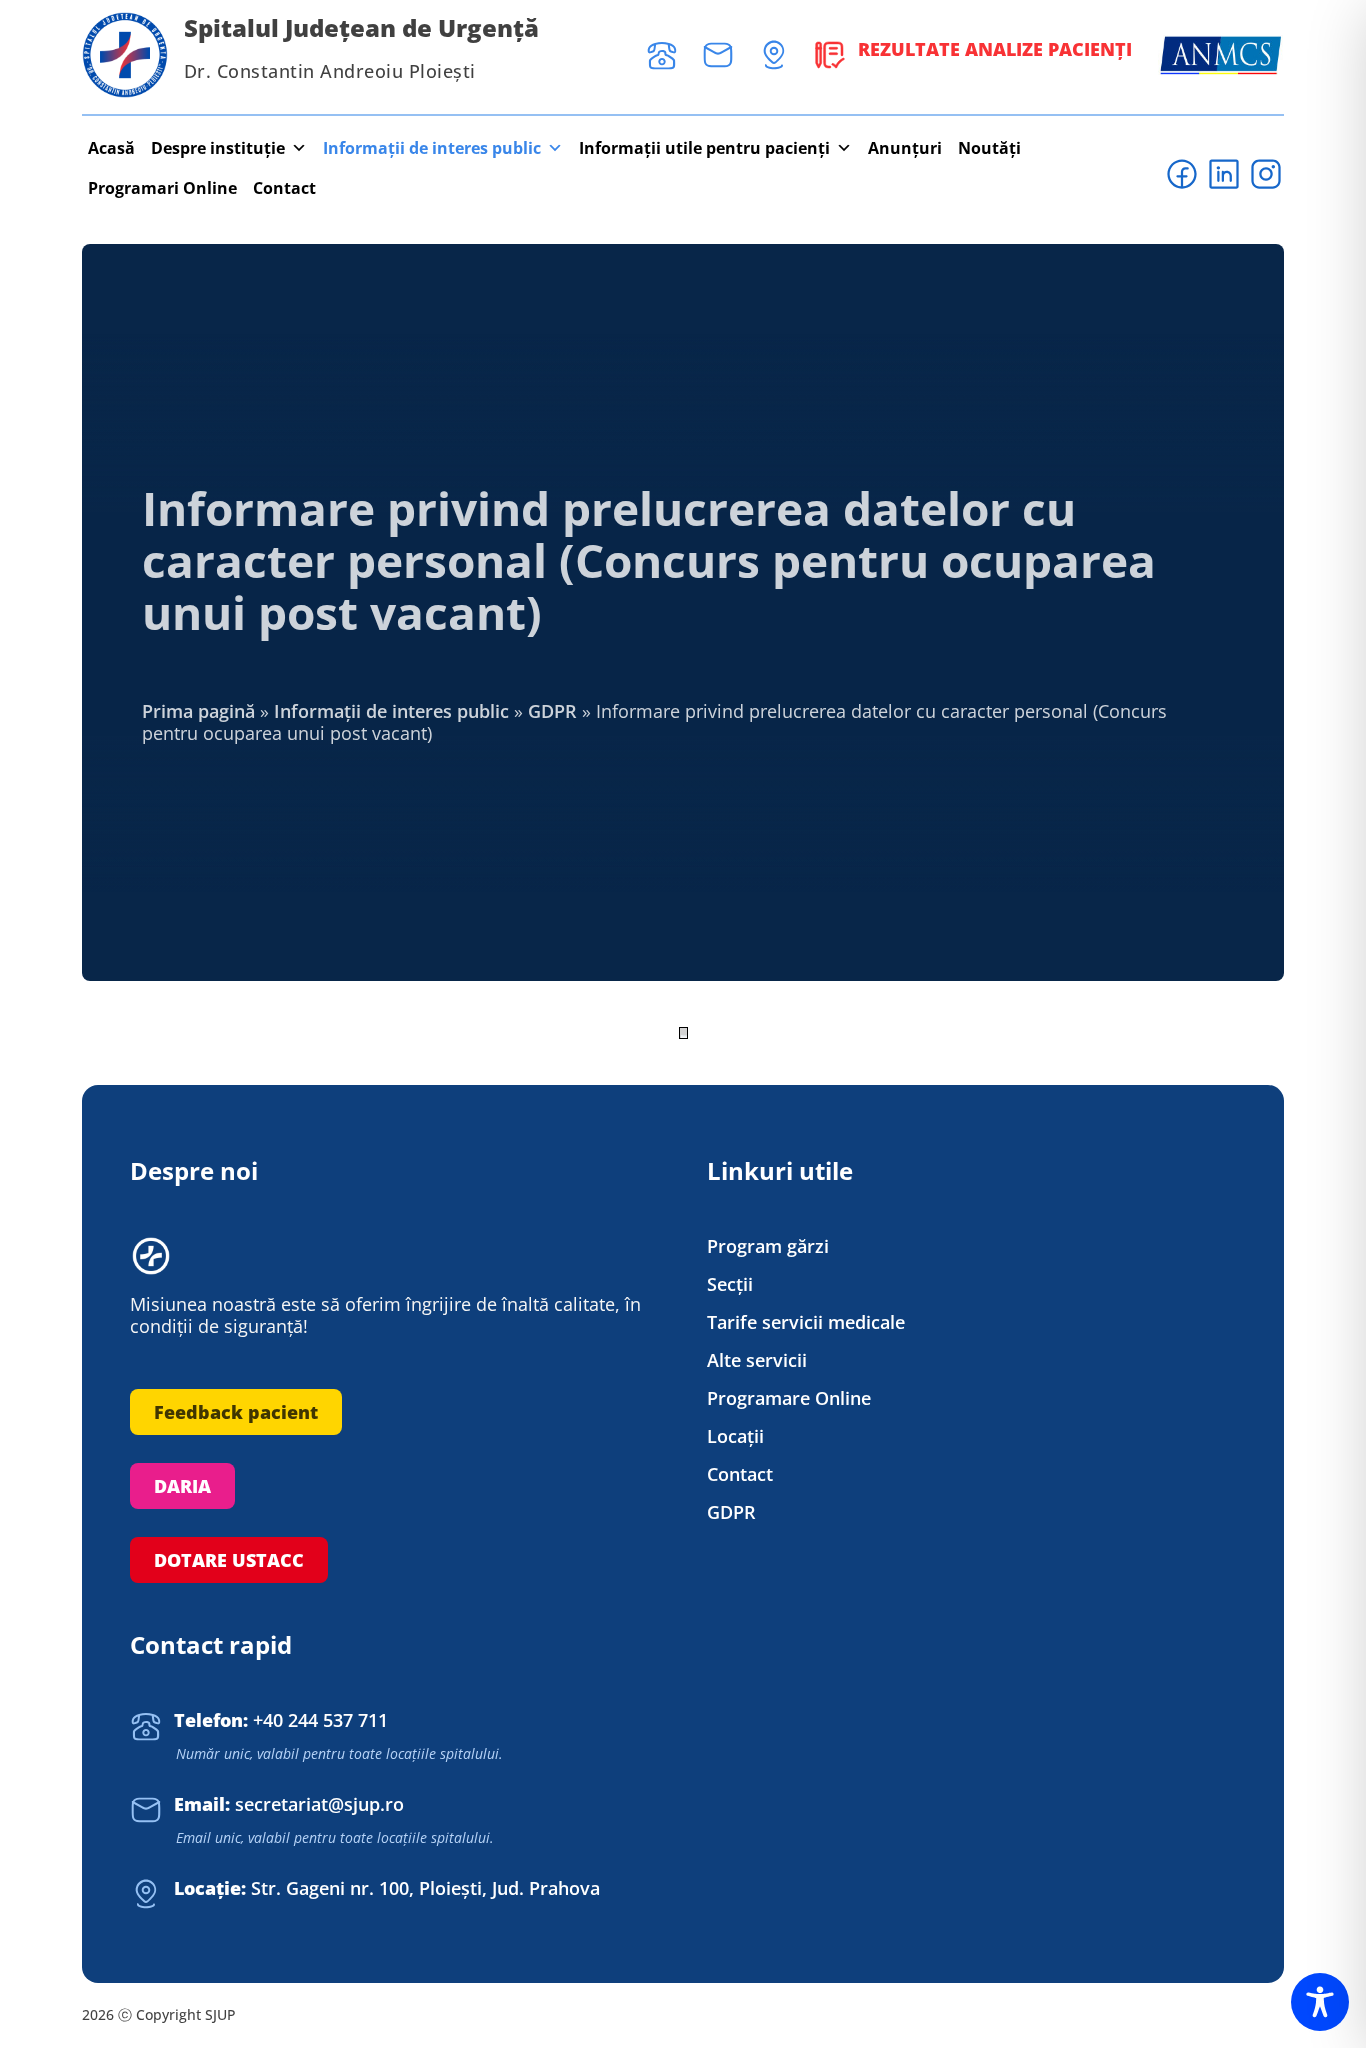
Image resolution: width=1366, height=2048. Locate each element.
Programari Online (162, 188)
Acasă (111, 148)
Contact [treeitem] (740, 1474)
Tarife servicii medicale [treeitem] (806, 1322)
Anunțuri (905, 148)
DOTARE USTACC (229, 1560)
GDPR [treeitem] (731, 1512)
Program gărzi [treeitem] (768, 1246)
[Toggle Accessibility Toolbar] (1320, 2002)
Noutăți (989, 148)
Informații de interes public (432, 148)
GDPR (552, 711)
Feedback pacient (236, 1412)
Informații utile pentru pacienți (704, 148)
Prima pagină (198, 711)
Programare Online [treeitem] (789, 1398)
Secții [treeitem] (730, 1284)
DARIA (182, 1486)
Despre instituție (218, 148)
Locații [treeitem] (735, 1436)
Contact (284, 188)
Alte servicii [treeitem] (757, 1360)
